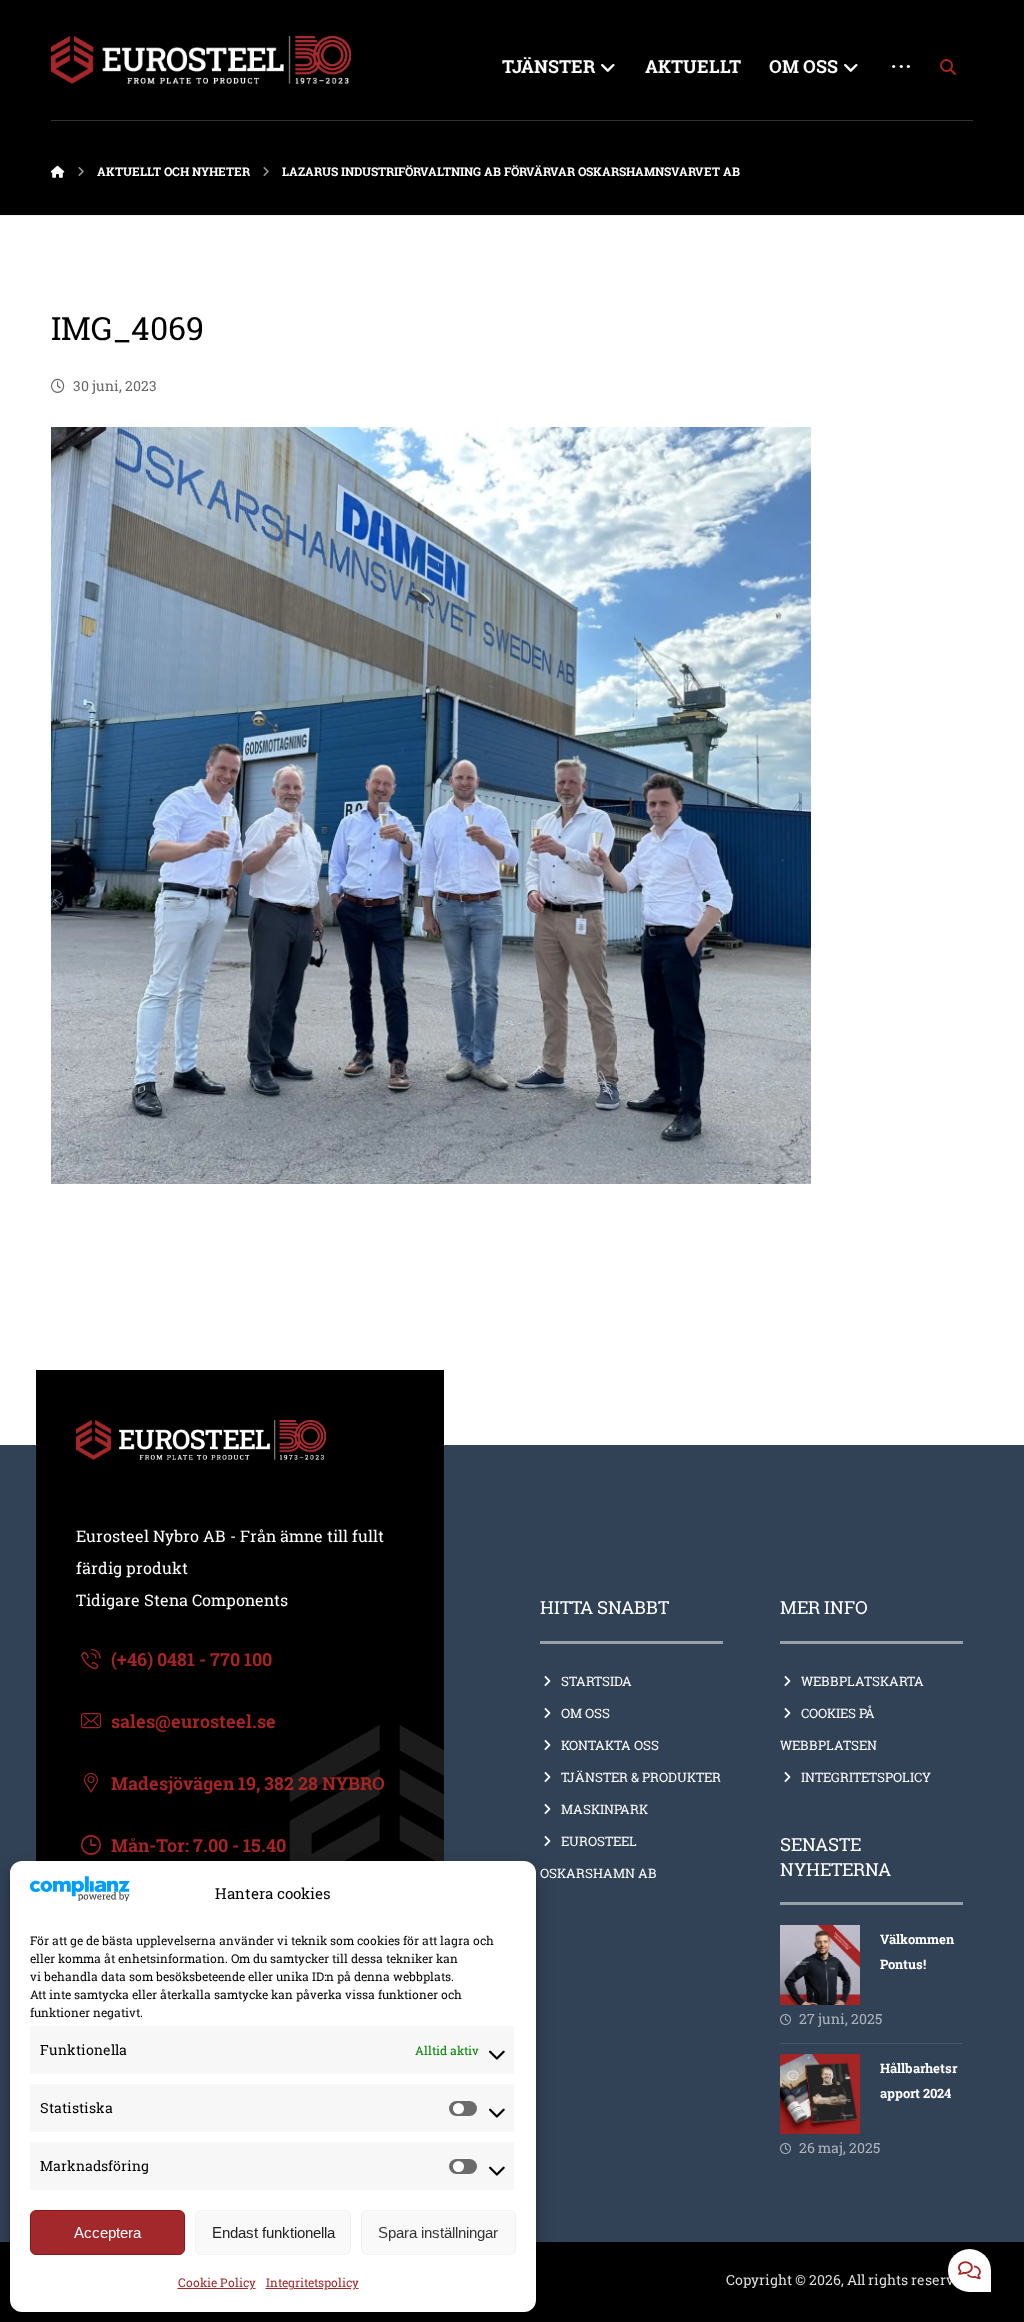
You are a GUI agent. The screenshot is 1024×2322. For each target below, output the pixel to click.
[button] (948, 67)
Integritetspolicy (312, 2282)
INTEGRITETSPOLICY (866, 1777)
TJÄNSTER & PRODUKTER (641, 1777)
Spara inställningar (438, 2232)
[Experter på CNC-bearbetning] (201, 60)
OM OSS (585, 1713)
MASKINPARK (604, 1809)
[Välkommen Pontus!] (820, 1965)
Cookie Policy (217, 2282)
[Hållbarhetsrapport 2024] (820, 2094)
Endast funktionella (273, 2232)
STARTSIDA (596, 1681)
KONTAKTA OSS (610, 1745)
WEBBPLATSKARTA (862, 1681)
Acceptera (107, 2232)
